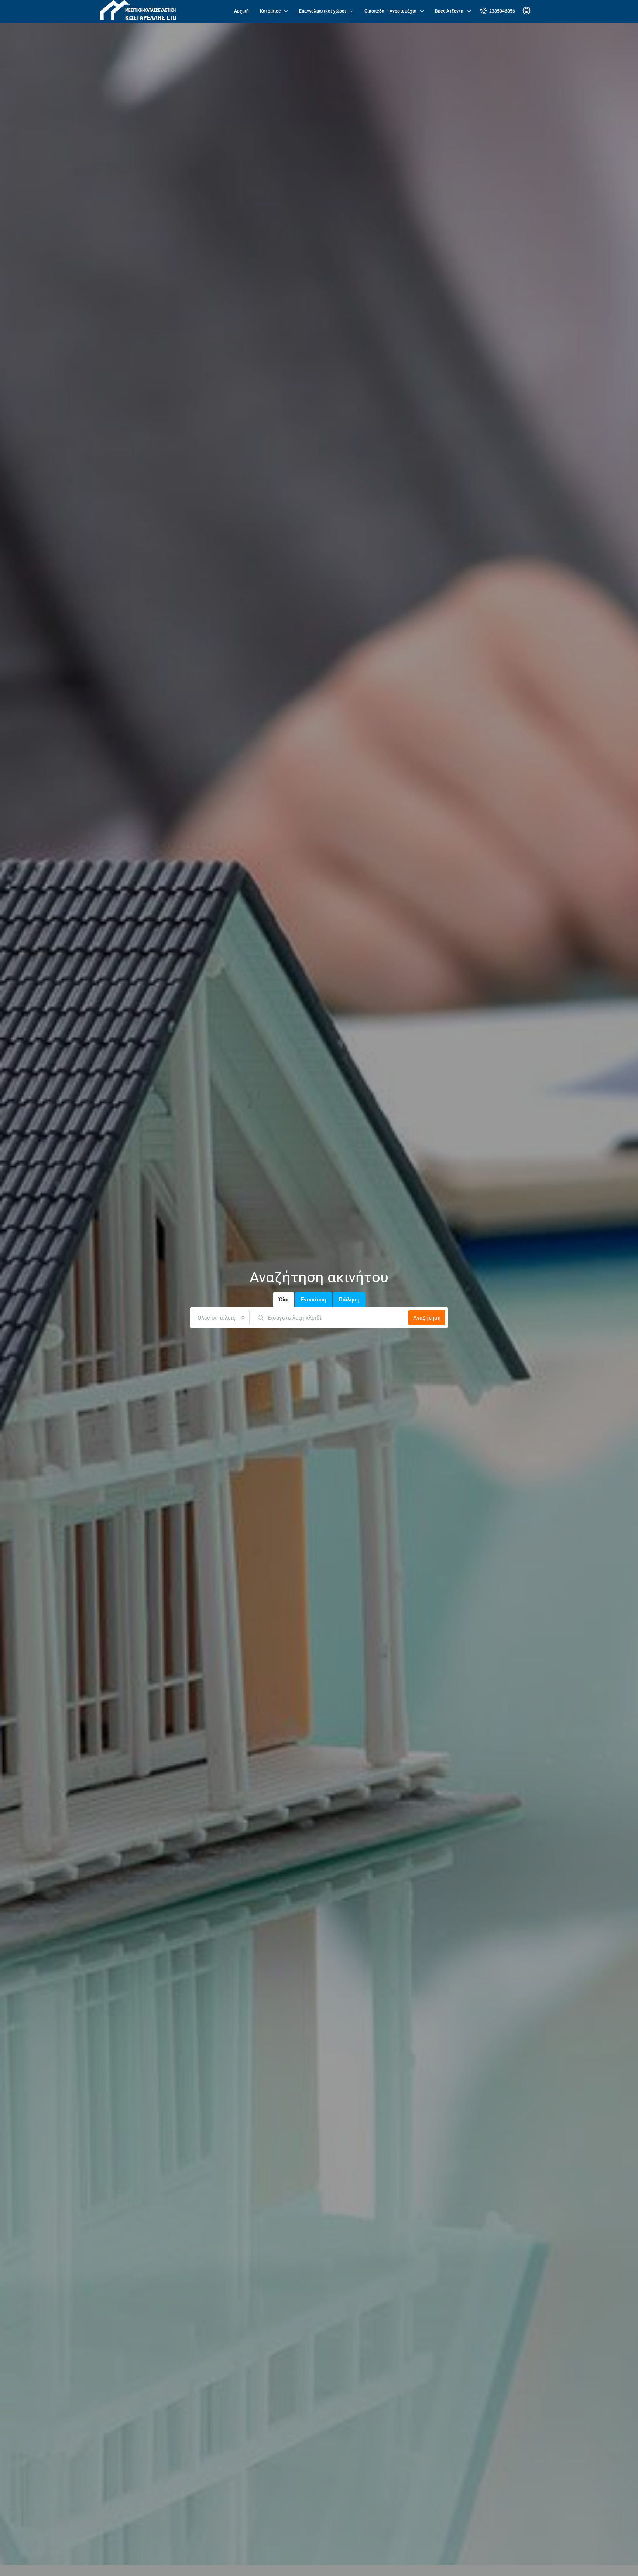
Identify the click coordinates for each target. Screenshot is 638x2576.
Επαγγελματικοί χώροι (323, 11)
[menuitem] (498, 11)
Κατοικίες (270, 11)
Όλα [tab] (284, 1300)
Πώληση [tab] (349, 1300)
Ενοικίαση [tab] (313, 1300)
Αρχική (241, 11)
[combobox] (221, 1318)
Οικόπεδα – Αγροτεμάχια (390, 11)
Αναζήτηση (427, 1318)
